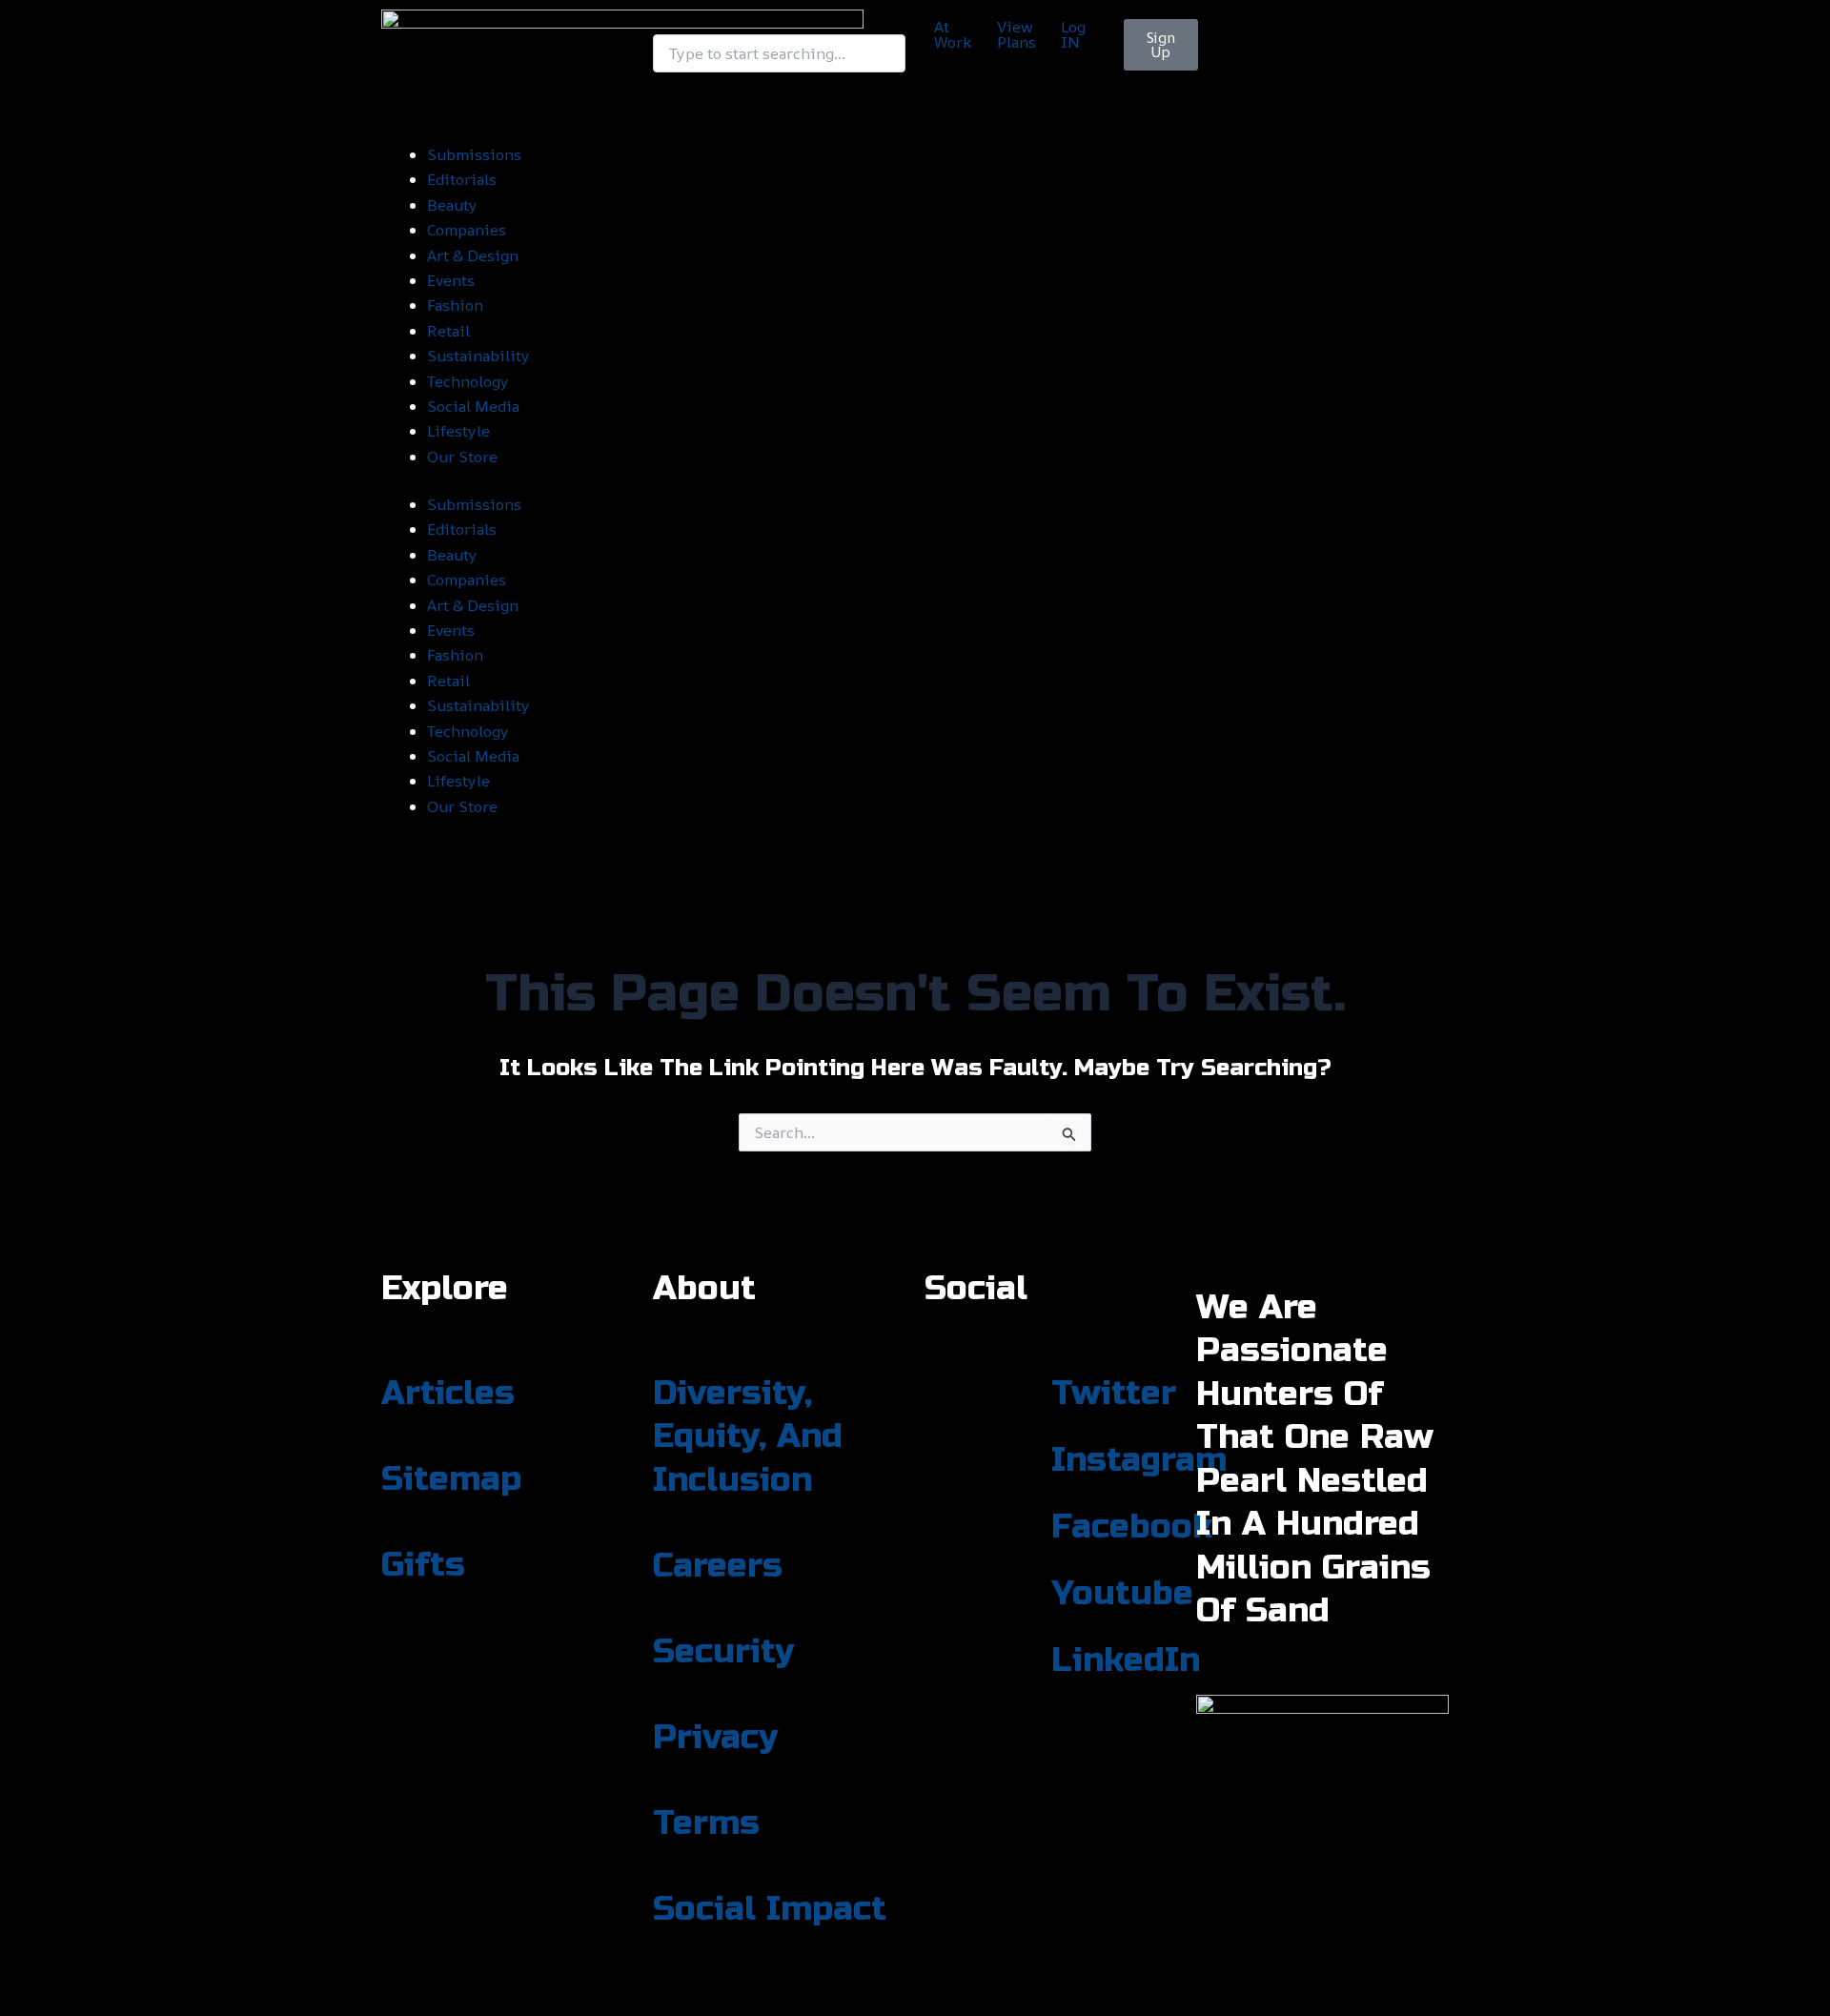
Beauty (452, 205)
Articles (448, 1394)
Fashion (455, 305)
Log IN (1073, 34)
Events (451, 280)
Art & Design (473, 255)
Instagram (1139, 1460)
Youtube (1122, 1594)
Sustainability (478, 356)
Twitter (1114, 1394)
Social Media (473, 406)
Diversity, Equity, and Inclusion (748, 1437)
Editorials (462, 179)
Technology (468, 381)
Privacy (715, 1738)
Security (723, 1652)
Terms (706, 1823)
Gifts (423, 1565)
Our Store (462, 457)
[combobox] (779, 53)
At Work (953, 34)
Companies (467, 230)
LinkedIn (1126, 1660)
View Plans (1017, 34)
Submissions (474, 154)
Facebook (1132, 1527)
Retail (448, 331)
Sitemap (451, 1479)
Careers (718, 1566)
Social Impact (770, 1909)
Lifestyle (458, 431)
